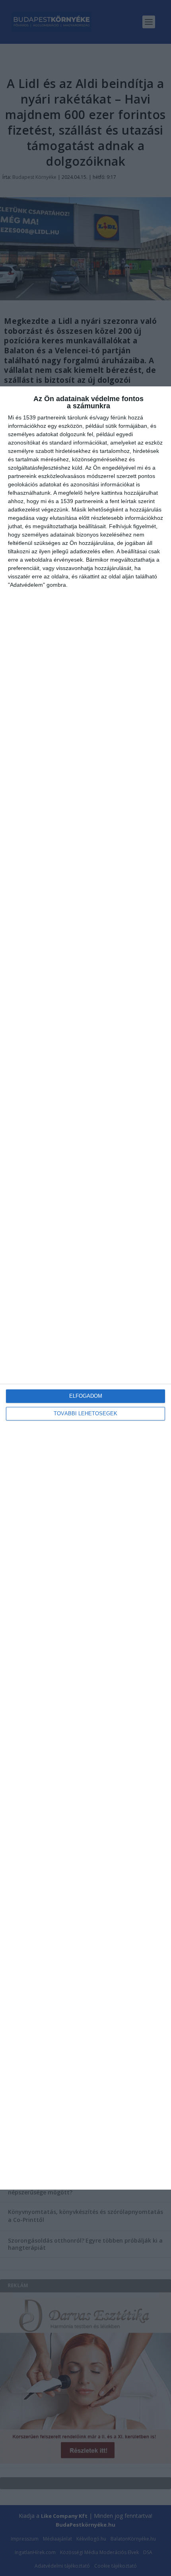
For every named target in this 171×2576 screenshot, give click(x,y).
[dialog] (85, 1288)
